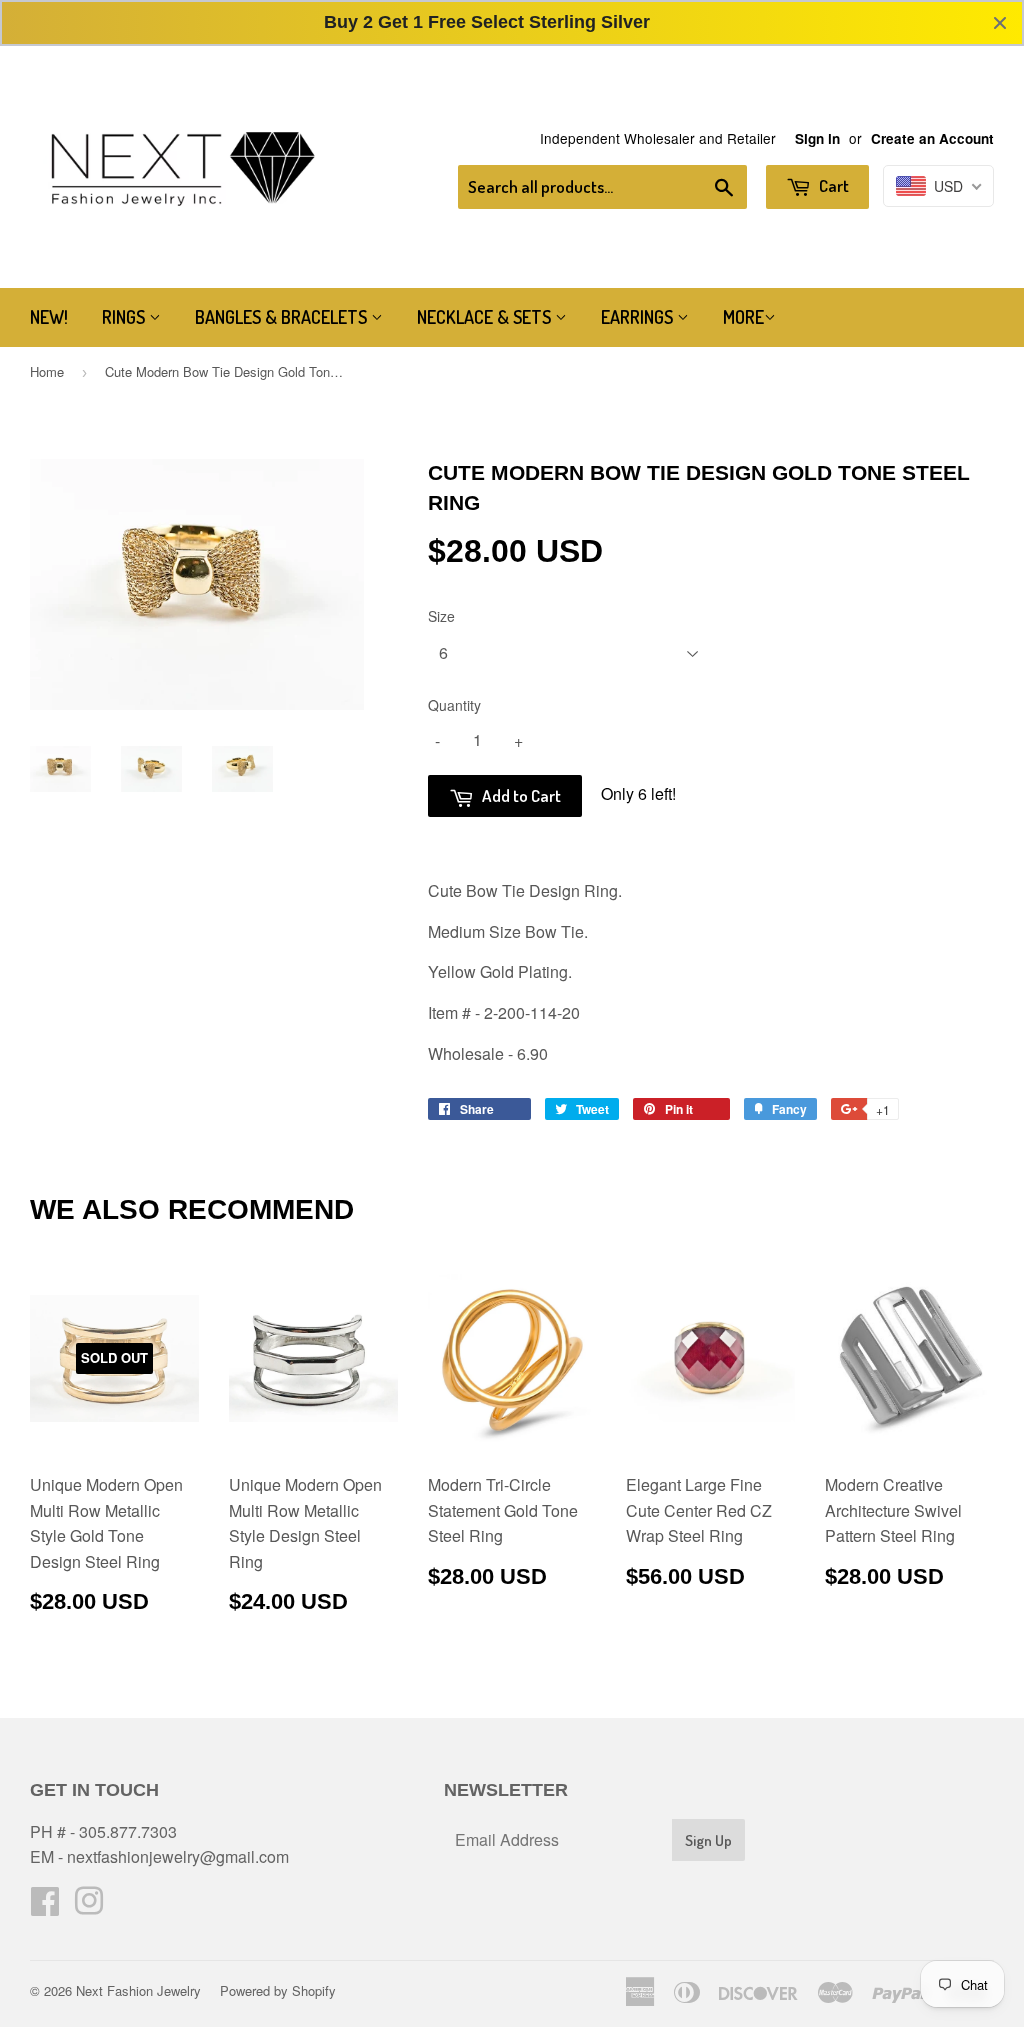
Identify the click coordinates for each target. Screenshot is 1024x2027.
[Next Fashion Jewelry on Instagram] (89, 1906)
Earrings (639, 317)
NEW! (49, 317)
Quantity (454, 705)
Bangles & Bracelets (283, 317)
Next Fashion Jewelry (138, 1990)
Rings (125, 317)
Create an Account (932, 138)
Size (441, 616)
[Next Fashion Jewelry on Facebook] (45, 1906)
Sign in (817, 138)
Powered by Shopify (278, 1990)
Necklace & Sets (486, 317)
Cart (832, 185)
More (743, 317)
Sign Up (708, 1840)
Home (47, 371)
